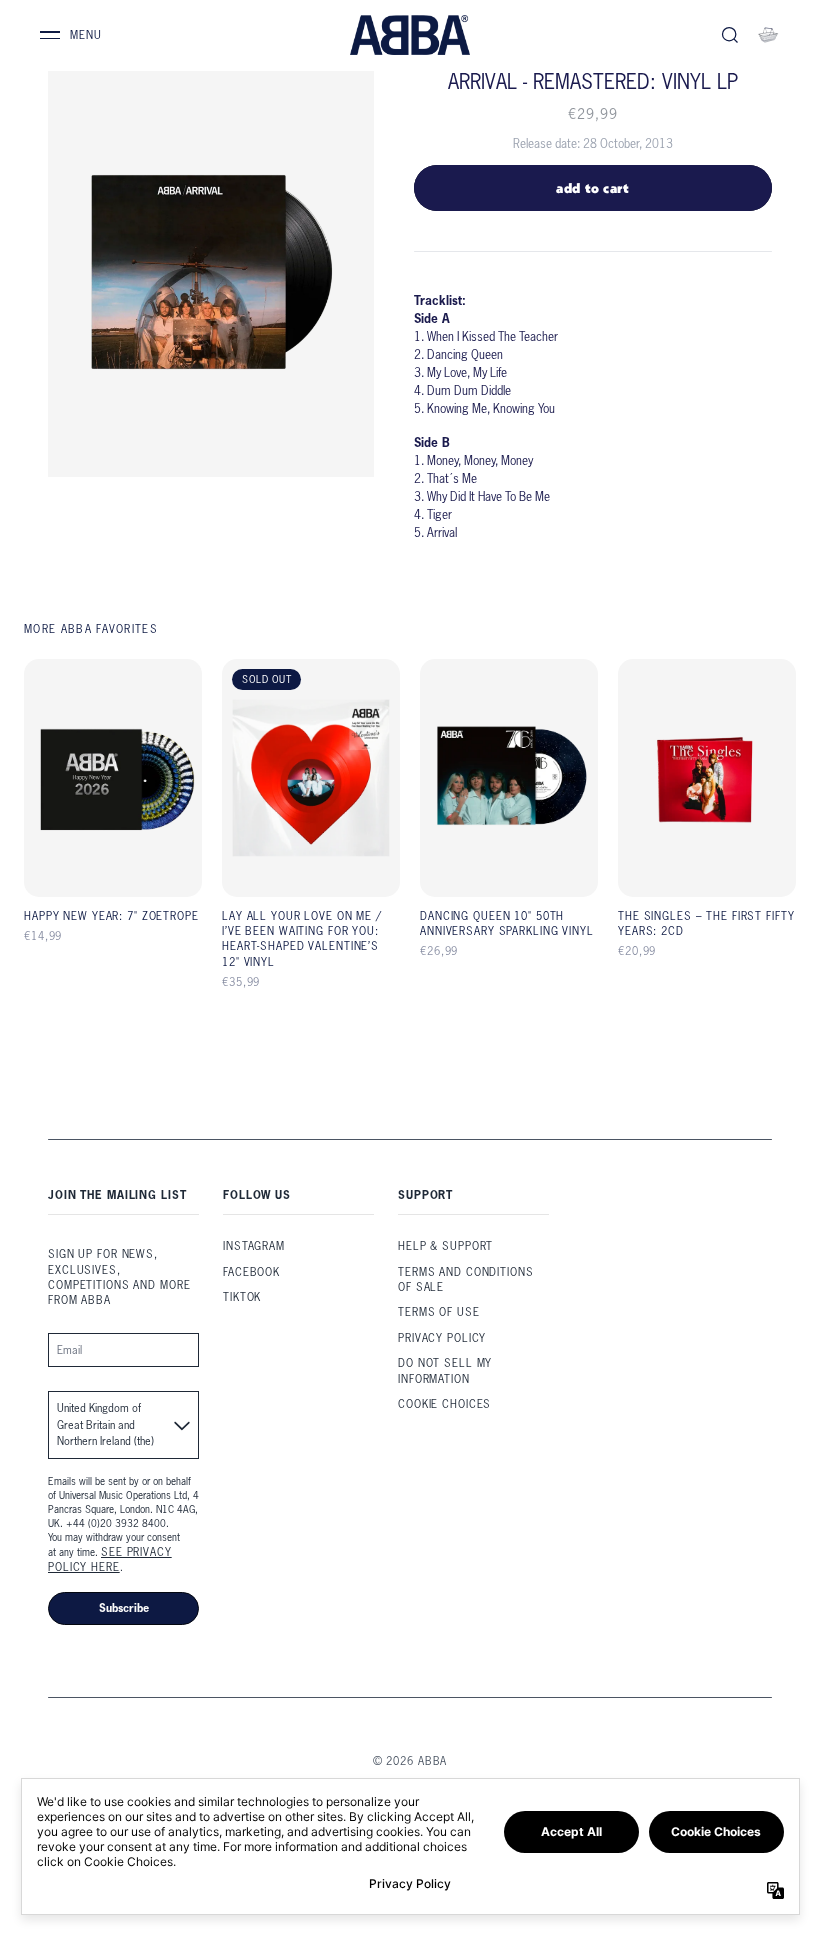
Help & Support (445, 1246)
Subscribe (124, 1608)
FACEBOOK (251, 1272)
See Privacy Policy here (110, 1559)
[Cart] (768, 35)
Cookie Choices (444, 1404)
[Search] (730, 35)
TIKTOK (242, 1297)
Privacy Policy (442, 1338)
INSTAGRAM (254, 1246)
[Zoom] (211, 273)
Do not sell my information (445, 1370)
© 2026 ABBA (410, 1761)
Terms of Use (439, 1312)
